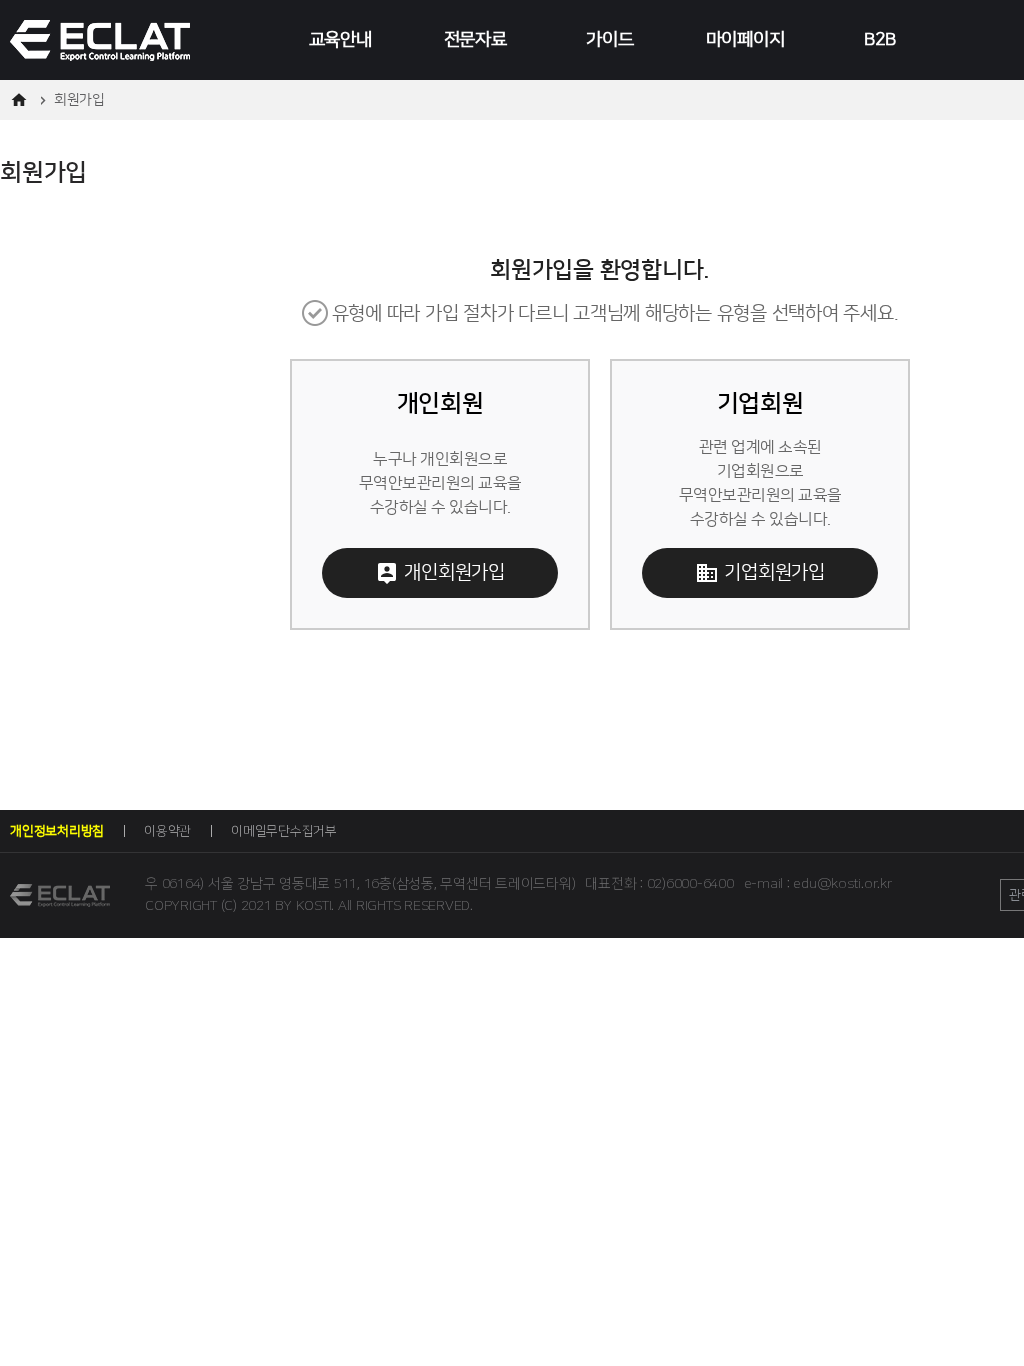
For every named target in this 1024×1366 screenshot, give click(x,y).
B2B (880, 40)
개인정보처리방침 (57, 831)
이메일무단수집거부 (284, 831)
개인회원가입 (454, 572)
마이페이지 (745, 40)
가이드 (609, 40)
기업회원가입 (774, 572)
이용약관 (167, 831)
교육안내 (340, 40)
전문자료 (475, 40)
